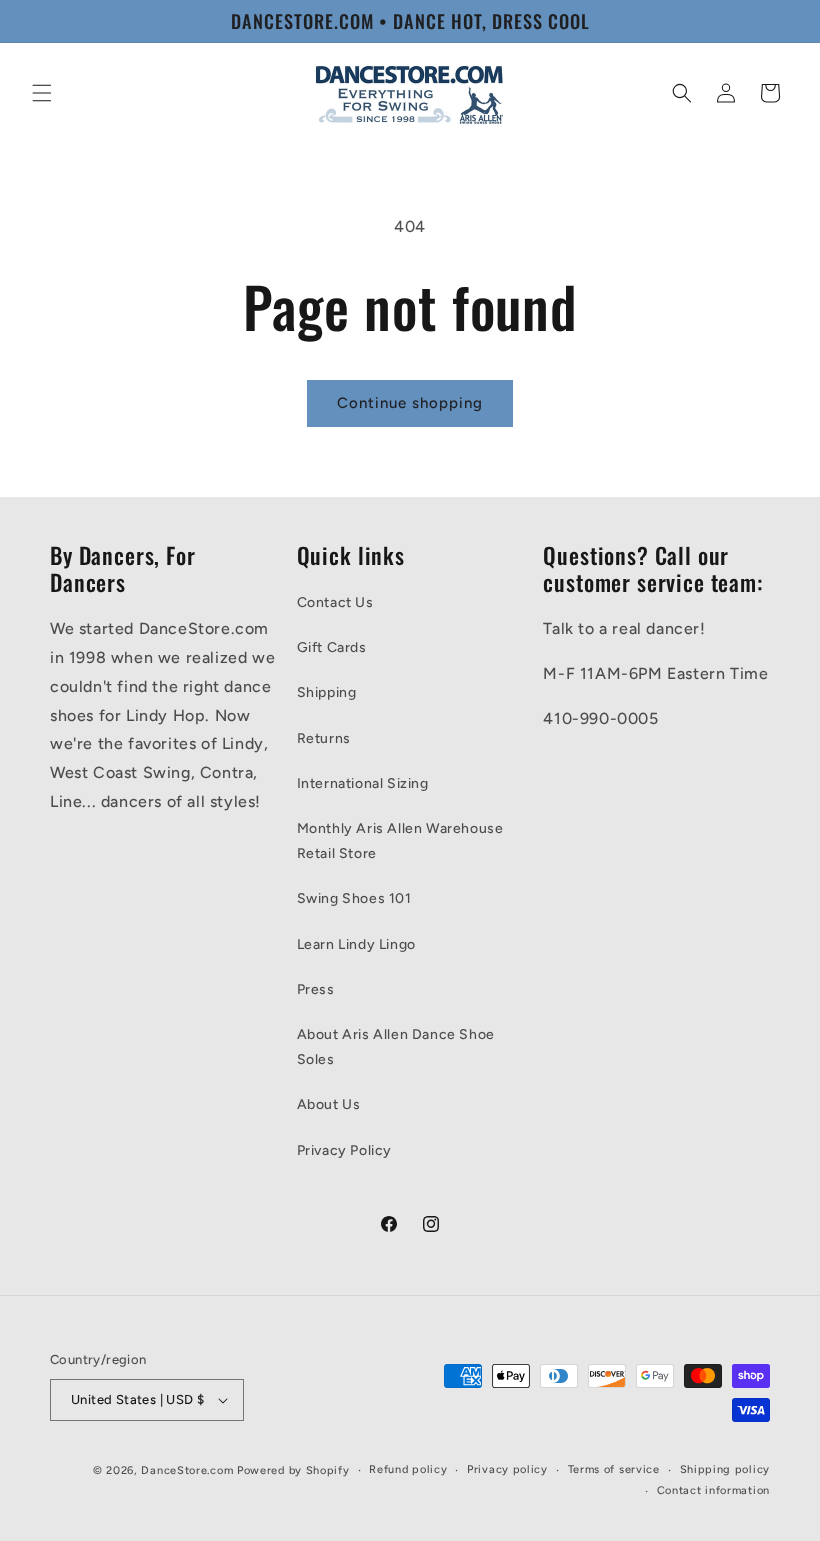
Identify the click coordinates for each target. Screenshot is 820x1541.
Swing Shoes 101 (354, 898)
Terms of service (614, 1469)
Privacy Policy (344, 1150)
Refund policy (408, 1469)
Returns (324, 738)
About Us (329, 1104)
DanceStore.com (187, 1470)
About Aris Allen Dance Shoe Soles (396, 1047)
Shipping (327, 692)
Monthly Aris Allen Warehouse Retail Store (400, 841)
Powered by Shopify (293, 1470)
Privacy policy (507, 1469)
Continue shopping (410, 403)
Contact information (713, 1490)
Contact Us (335, 602)
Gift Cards (332, 647)
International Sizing (363, 783)
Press (316, 989)
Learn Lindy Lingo (356, 944)
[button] (42, 93)
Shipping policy (725, 1469)
